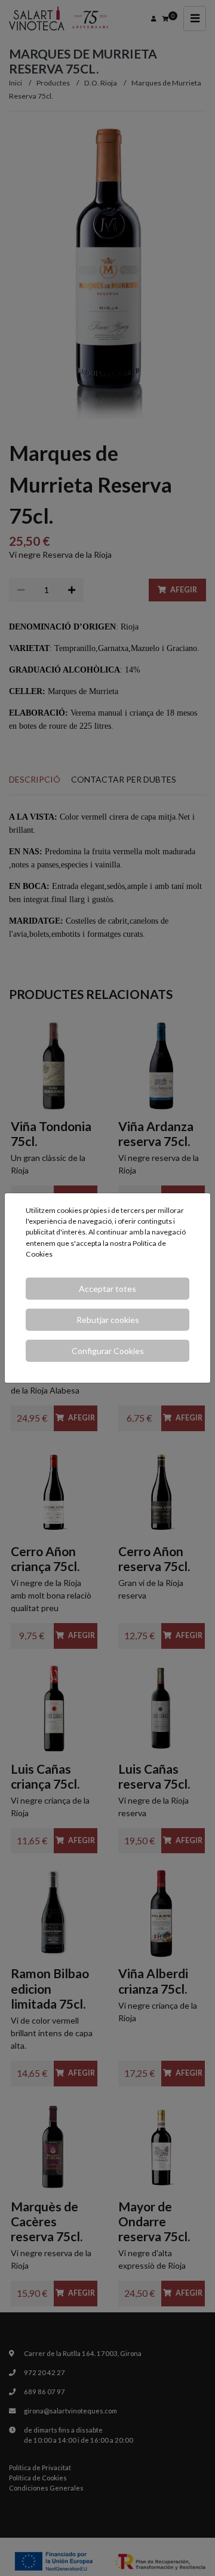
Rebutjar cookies (108, 1320)
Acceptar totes (107, 1289)
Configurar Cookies (108, 1351)
